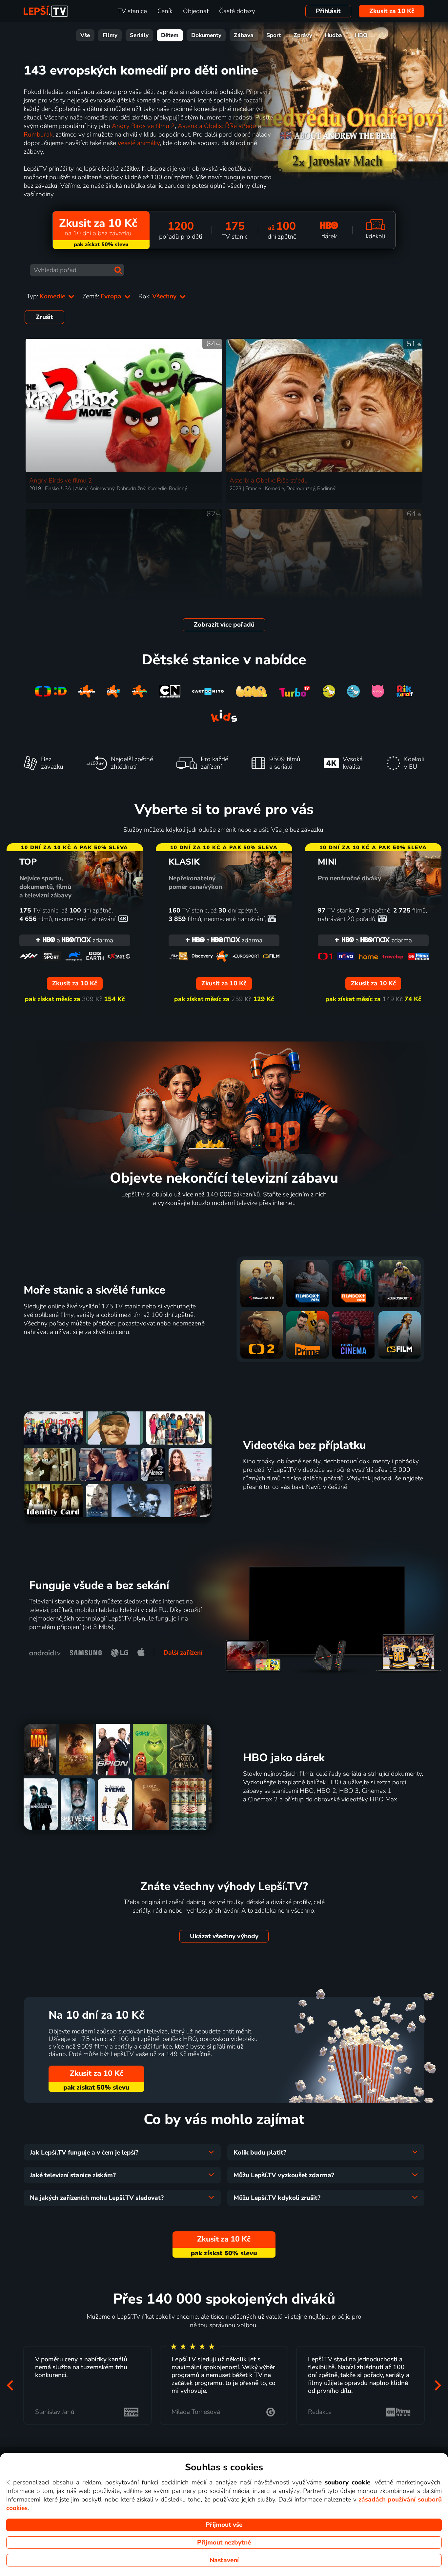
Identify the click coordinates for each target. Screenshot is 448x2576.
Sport (274, 35)
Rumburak (38, 135)
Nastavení (224, 2560)
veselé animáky (139, 143)
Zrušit (44, 317)
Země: (103, 296)
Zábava (244, 35)
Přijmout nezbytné (224, 2543)
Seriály (139, 35)
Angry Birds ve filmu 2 (143, 126)
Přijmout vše (224, 2525)
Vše (85, 35)
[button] (10, 2385)
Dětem (170, 35)
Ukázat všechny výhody (224, 1936)
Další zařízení (183, 1653)
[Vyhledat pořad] (118, 270)
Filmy (110, 35)
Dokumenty (206, 35)
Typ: (47, 296)
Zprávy (303, 35)
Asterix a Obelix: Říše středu (217, 126)
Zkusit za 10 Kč (392, 11)
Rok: (158, 296)
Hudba (333, 35)
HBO (361, 35)
